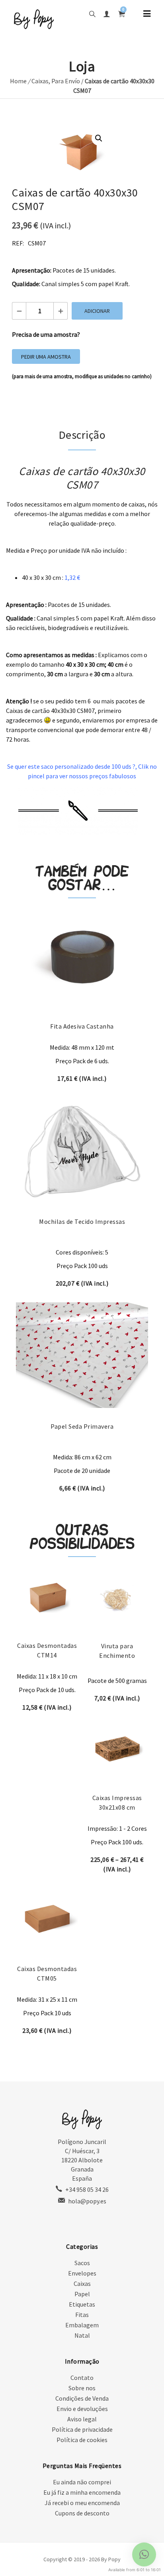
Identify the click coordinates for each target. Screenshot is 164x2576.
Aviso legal (82, 2419)
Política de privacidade (82, 2429)
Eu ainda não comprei (82, 2482)
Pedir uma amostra (46, 357)
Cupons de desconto (82, 2513)
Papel (82, 2294)
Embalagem (82, 2325)
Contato (82, 2378)
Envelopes (82, 2273)
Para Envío (66, 81)
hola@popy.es (87, 2201)
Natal (82, 2335)
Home (18, 81)
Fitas (82, 2315)
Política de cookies (82, 2440)
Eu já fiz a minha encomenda (82, 2492)
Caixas (40, 81)
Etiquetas (82, 2304)
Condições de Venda (82, 2398)
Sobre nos (82, 2388)
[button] (99, 138)
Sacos (82, 2263)
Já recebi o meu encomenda (82, 2503)
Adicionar (97, 311)
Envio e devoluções (82, 2409)
